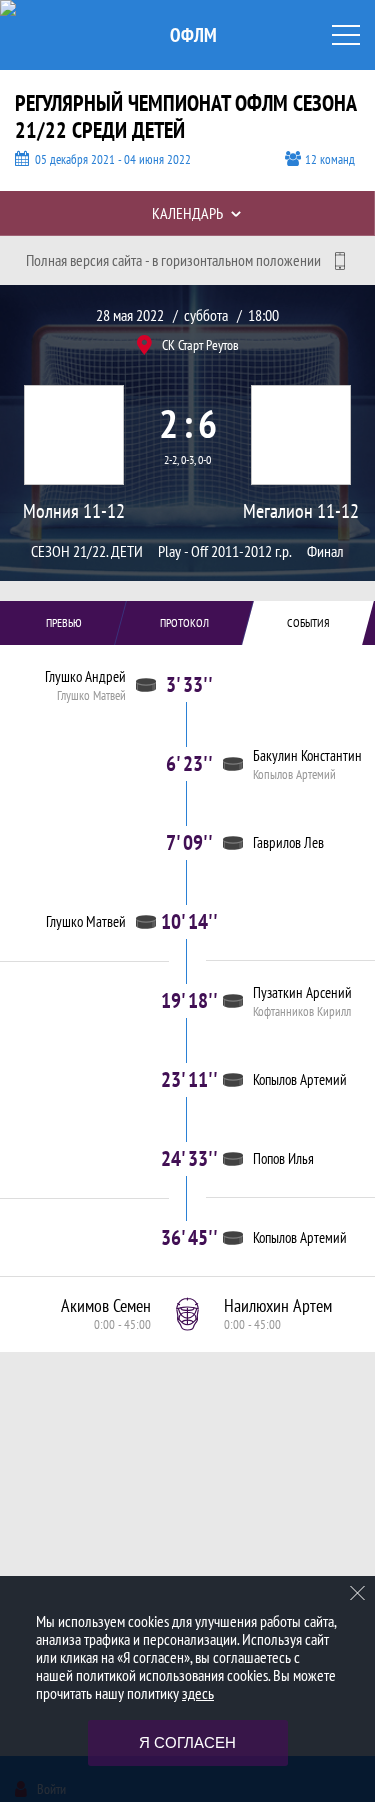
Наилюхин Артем (278, 1305)
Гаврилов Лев (288, 842)
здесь (198, 1693)
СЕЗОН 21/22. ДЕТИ (87, 551)
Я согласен (187, 1742)
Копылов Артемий (294, 775)
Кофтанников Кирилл (302, 1012)
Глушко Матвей (91, 696)
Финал (325, 551)
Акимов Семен (106, 1305)
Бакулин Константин (307, 755)
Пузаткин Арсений (302, 992)
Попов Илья (283, 1158)
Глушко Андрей (85, 676)
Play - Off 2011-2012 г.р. (225, 551)
